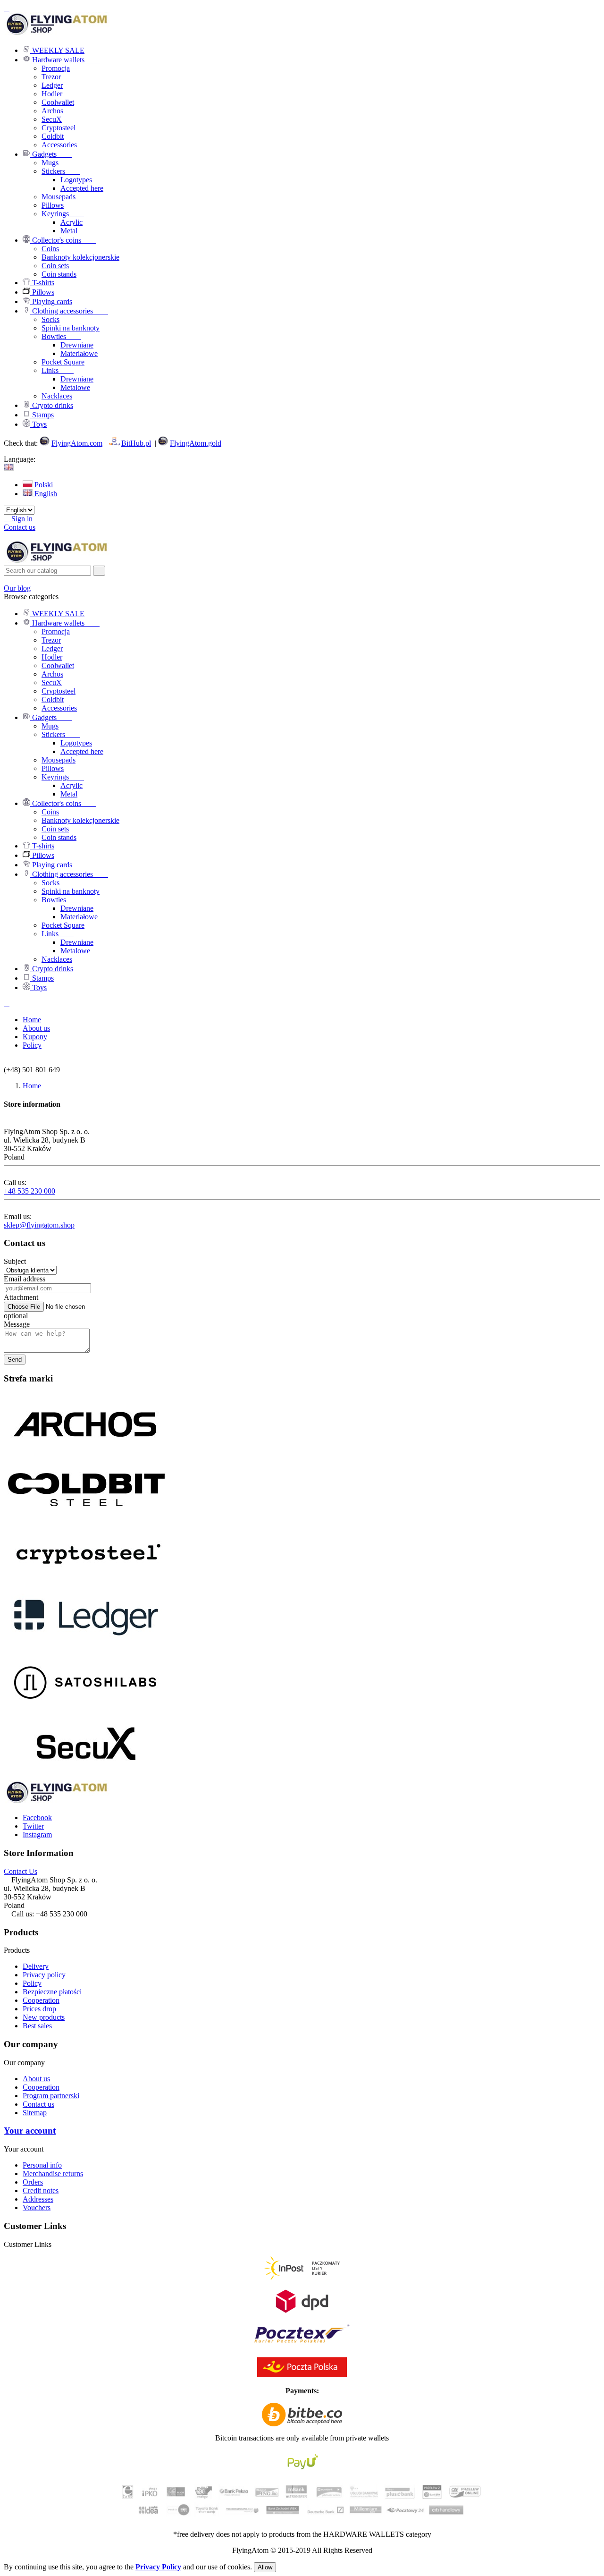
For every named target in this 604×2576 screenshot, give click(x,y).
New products (44, 2017)
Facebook (37, 1818)
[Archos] (86, 1453)
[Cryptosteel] (86, 1582)
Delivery (36, 1966)
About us (36, 2079)
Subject (15, 1261)
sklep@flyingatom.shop (39, 1225)
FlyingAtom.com (77, 443)
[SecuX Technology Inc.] (86, 1776)
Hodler (52, 94)
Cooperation (41, 2000)
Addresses (38, 2199)
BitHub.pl (136, 443)
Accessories (59, 145)
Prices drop (39, 2009)
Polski (43, 485)
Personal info (42, 2165)
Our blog (17, 588)
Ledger (52, 85)
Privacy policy (44, 1975)
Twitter (33, 1826)
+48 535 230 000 (29, 1191)
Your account (30, 2131)
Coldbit (53, 136)
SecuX (52, 119)
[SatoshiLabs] (86, 1711)
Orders (33, 2182)
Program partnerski (51, 2096)
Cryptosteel (59, 128)
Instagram (37, 1835)
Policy (32, 1983)
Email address (25, 1279)
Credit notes (41, 2190)
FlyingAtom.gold (196, 443)
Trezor (51, 77)
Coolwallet (58, 102)
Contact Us (21, 1871)
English (45, 494)
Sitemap (35, 2113)
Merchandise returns (53, 2173)
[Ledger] (86, 1647)
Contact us (20, 527)
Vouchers (37, 2207)
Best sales (37, 2026)
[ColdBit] (86, 1517)
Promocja (56, 68)
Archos (52, 111)
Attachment (21, 1297)
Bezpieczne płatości (52, 1992)
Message (17, 1324)
